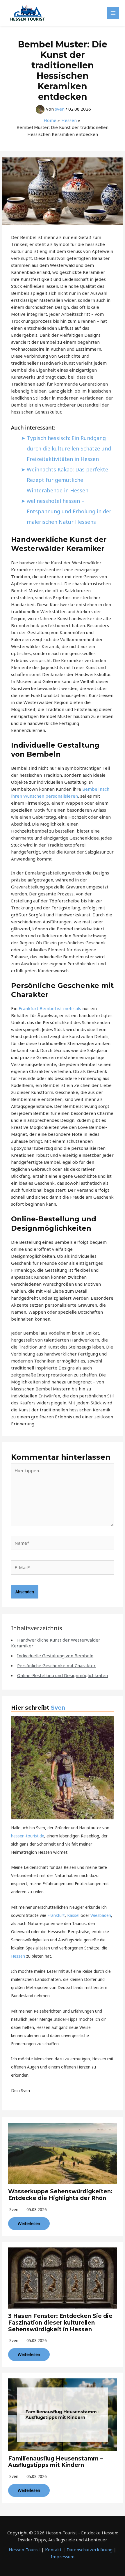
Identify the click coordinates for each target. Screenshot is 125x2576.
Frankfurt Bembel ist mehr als (50, 1008)
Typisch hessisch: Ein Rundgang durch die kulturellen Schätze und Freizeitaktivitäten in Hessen (69, 448)
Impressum (63, 2557)
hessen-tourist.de (28, 1836)
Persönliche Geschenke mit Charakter (56, 1665)
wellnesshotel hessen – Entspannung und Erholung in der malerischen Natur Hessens (69, 511)
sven (14, 2209)
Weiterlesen (29, 2223)
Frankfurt (56, 1915)
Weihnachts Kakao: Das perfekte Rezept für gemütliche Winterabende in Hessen (67, 480)
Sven (58, 1708)
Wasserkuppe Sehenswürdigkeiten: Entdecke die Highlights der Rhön (60, 2195)
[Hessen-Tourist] (28, 13)
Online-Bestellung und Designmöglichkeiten (63, 1675)
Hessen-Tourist (24, 2550)
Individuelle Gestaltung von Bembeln (55, 1656)
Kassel (73, 1915)
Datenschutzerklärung (90, 2550)
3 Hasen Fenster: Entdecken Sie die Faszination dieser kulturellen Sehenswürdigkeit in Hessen (60, 2323)
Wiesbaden (101, 1915)
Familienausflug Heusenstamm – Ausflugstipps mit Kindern (56, 2462)
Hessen (18, 1956)
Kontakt (53, 2550)
